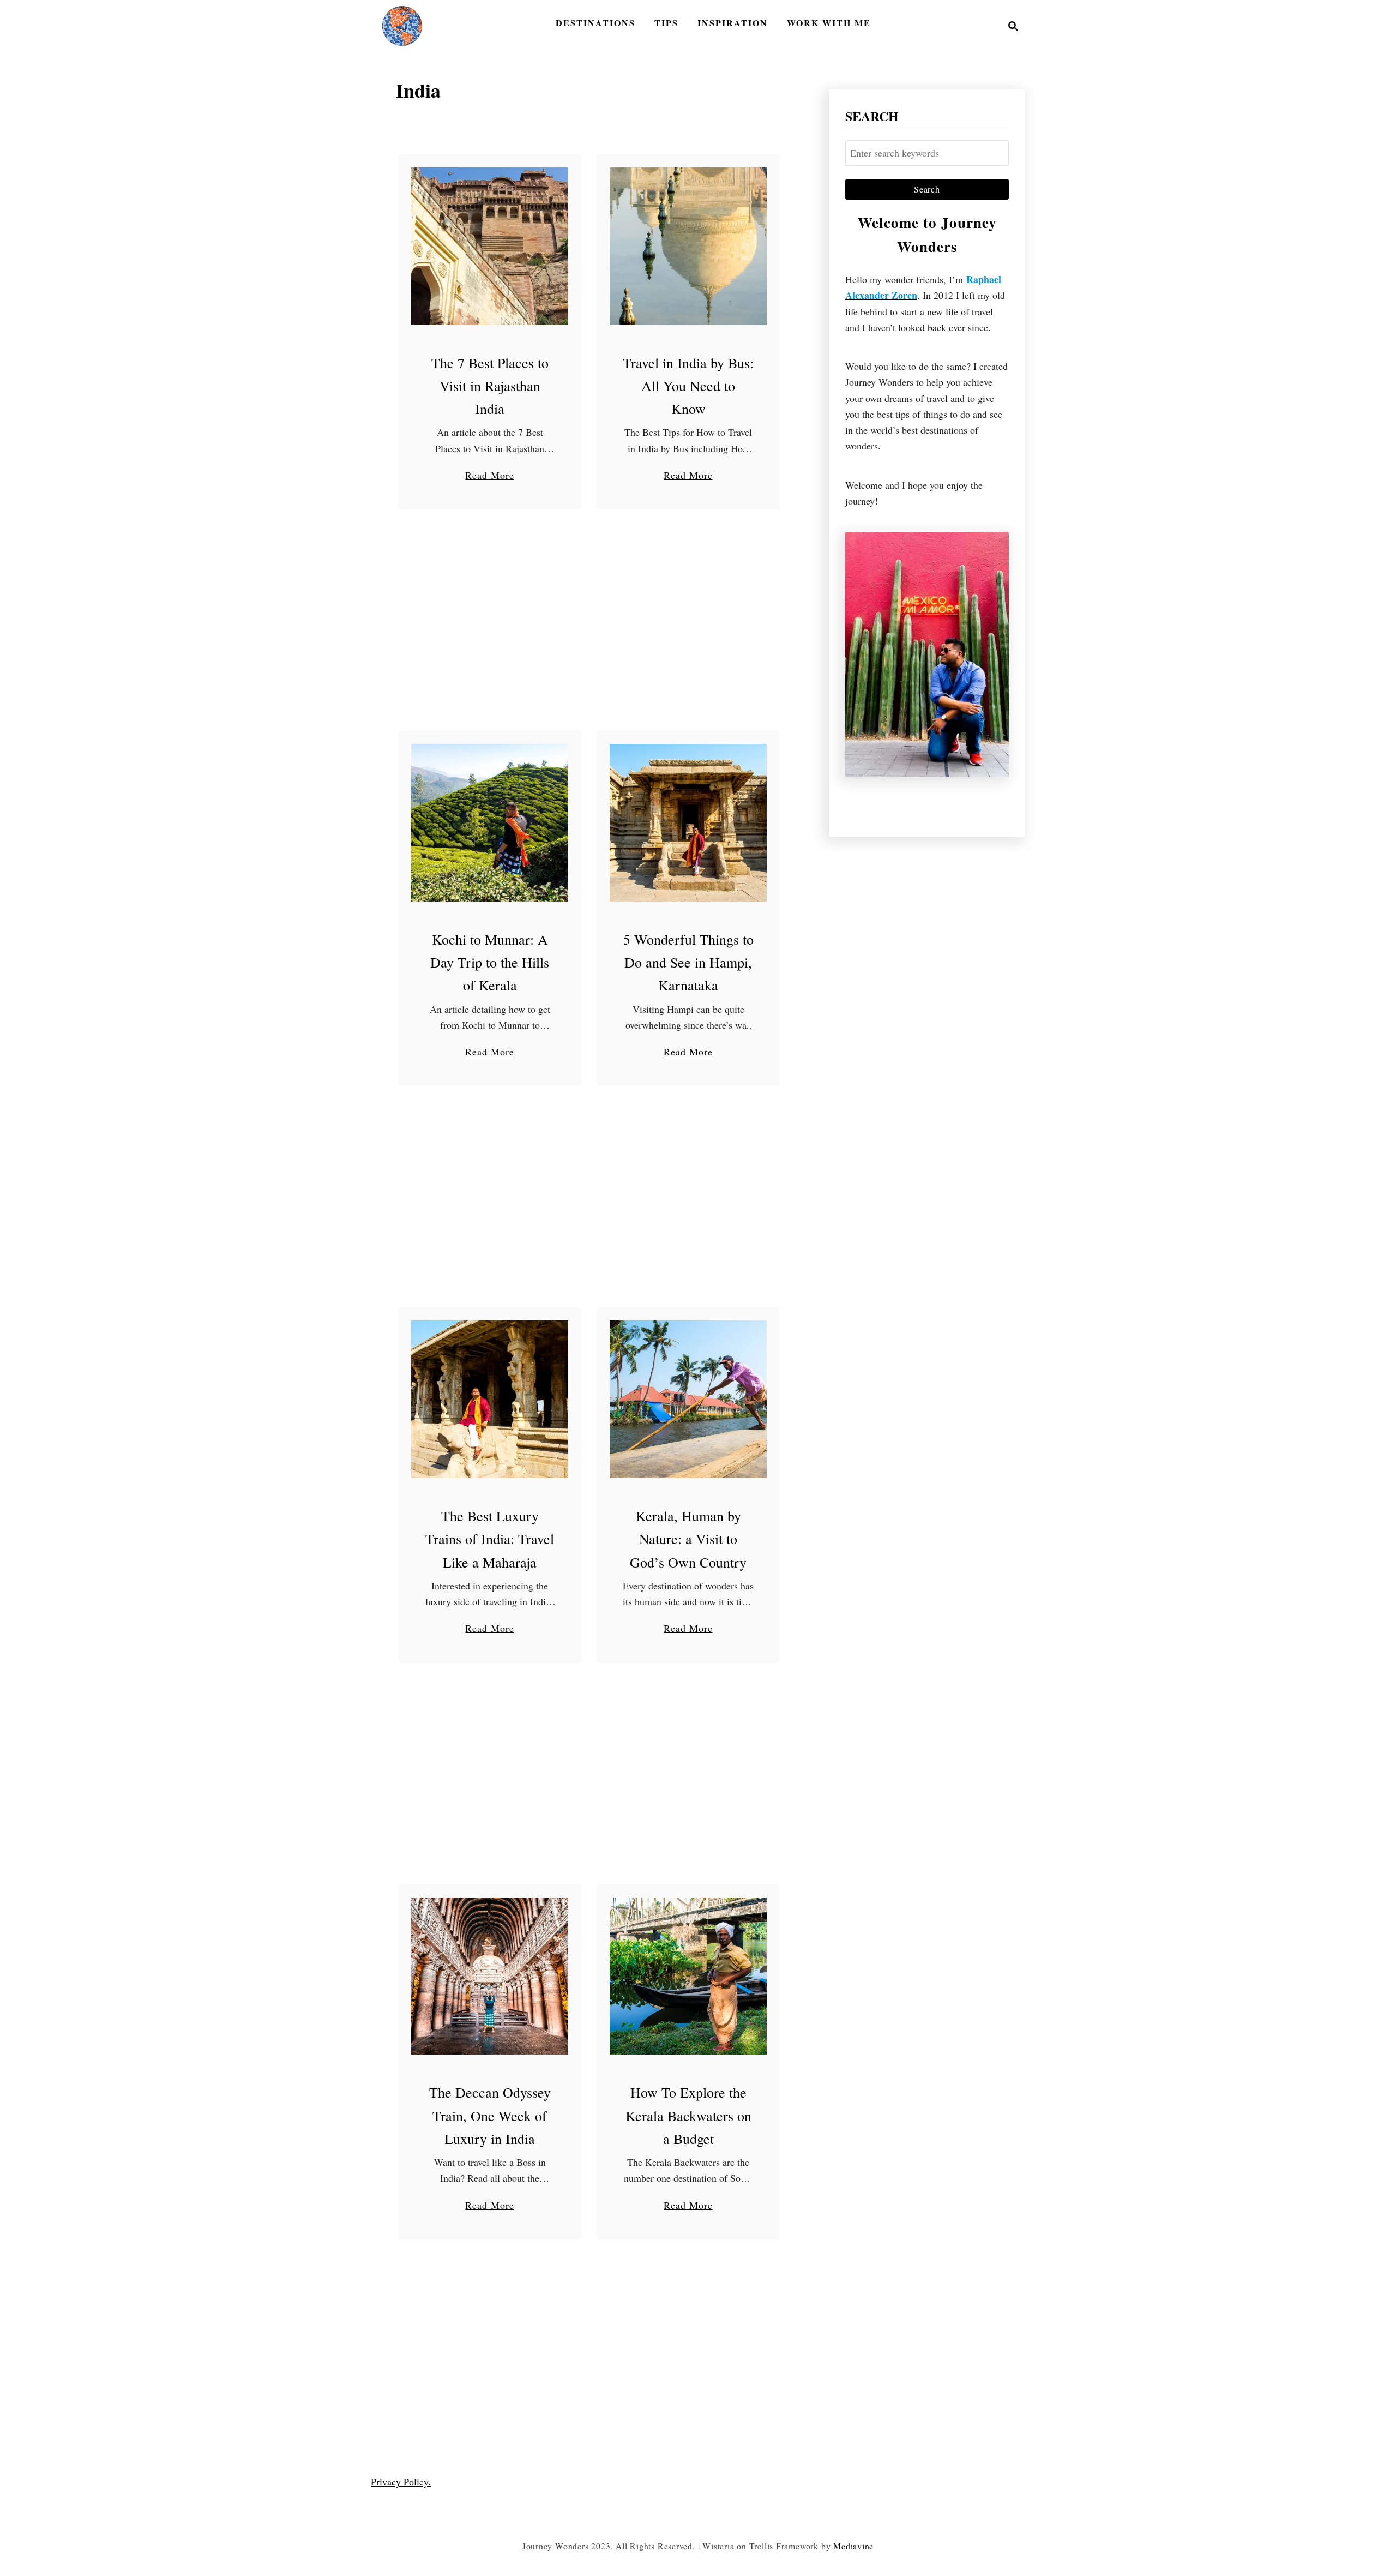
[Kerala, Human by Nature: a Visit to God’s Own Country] (688, 1399)
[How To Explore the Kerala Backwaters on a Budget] (688, 1976)
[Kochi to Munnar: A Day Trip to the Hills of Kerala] (490, 823)
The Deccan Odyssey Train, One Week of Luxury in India (490, 2115)
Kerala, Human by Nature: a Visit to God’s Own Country (688, 1539)
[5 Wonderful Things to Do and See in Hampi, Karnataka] (688, 823)
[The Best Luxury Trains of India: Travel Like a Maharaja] (490, 1399)
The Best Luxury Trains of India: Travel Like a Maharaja (490, 1539)
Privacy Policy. (401, 2482)
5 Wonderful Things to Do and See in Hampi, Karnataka (688, 962)
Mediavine (853, 2546)
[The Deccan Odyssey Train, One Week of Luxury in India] (490, 1976)
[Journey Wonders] (402, 26)
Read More (489, 476)
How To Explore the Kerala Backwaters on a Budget (688, 2115)
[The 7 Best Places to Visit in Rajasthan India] (490, 246)
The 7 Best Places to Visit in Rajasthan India (490, 386)
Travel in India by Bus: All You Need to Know (688, 386)
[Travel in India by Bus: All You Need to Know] (688, 246)
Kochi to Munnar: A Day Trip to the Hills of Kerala (490, 962)
